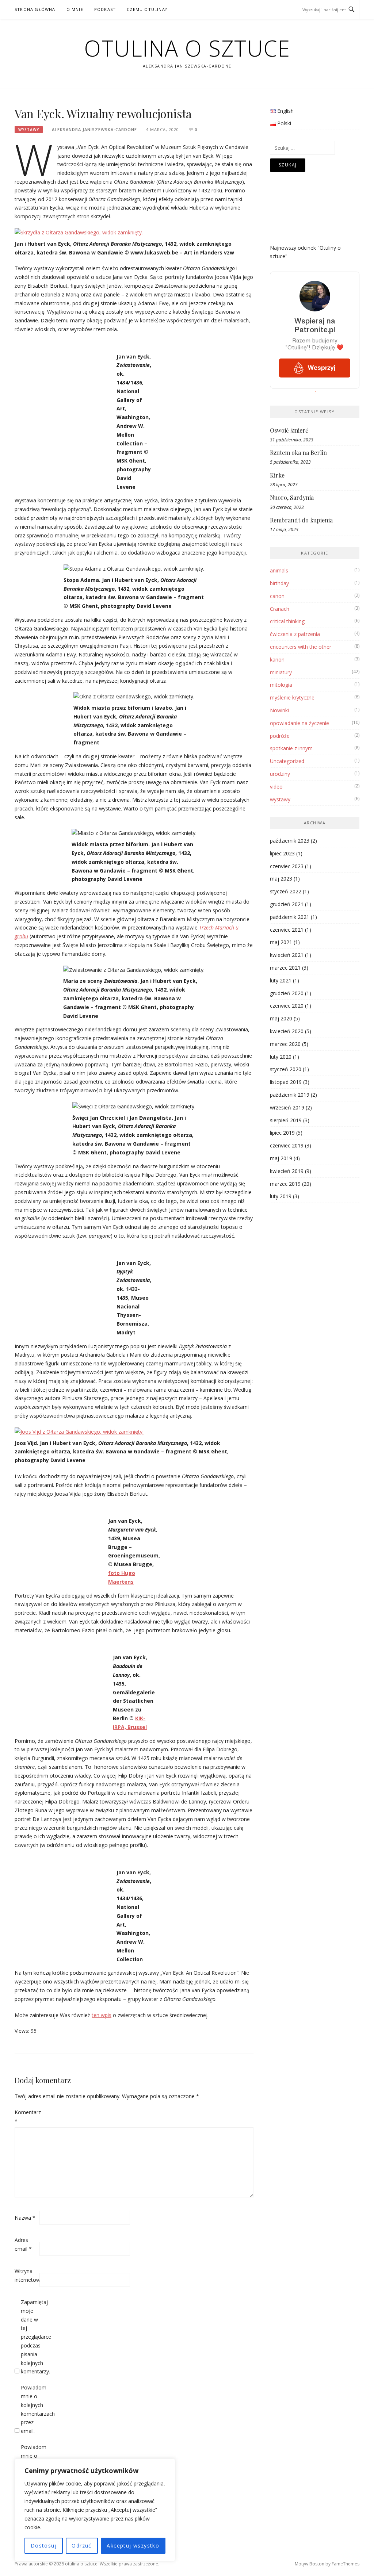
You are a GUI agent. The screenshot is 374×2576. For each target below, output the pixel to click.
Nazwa (25, 2218)
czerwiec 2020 (287, 1006)
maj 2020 (281, 1018)
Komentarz (26, 2117)
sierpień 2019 (286, 1120)
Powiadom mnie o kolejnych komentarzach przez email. (33, 2409)
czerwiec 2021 (287, 930)
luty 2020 (281, 1057)
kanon (277, 660)
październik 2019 (290, 1095)
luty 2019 (281, 1196)
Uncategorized (287, 761)
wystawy (29, 130)
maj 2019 (281, 1158)
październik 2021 (290, 917)
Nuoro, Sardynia (292, 497)
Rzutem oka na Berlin (298, 453)
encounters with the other (301, 647)
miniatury (281, 672)
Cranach (280, 609)
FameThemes (346, 2564)
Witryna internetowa (26, 2275)
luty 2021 (281, 980)
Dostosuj (44, 2546)
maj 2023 (281, 879)
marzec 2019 (285, 1184)
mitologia (281, 685)
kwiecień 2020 (287, 1031)
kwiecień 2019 (287, 1171)
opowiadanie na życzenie (299, 723)
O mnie (75, 9)
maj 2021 (281, 942)
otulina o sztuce (187, 48)
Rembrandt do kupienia (301, 520)
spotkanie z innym (291, 748)
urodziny (280, 774)
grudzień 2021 (287, 904)
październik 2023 (290, 841)
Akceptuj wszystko (133, 2546)
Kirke (277, 475)
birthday (279, 583)
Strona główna (35, 9)
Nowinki (279, 710)
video (276, 787)
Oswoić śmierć (289, 430)
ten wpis (102, 2015)
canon (277, 596)
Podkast (105, 9)
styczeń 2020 (286, 1069)
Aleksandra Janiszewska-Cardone (94, 129)
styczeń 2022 (286, 891)
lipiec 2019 (282, 1133)
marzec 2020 (285, 1044)
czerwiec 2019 (287, 1145)
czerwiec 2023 (287, 866)
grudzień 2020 (287, 993)
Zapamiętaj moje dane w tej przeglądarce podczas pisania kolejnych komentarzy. (33, 2337)
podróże (280, 736)
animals (279, 570)
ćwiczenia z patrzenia (295, 634)
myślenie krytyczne (292, 697)
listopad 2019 (286, 1082)
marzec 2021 (285, 968)
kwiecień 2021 (287, 955)
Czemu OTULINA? (147, 9)
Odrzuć (81, 2546)
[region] (95, 2510)
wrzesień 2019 (287, 1107)
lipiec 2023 (282, 853)
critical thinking (287, 621)
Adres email (23, 2244)
